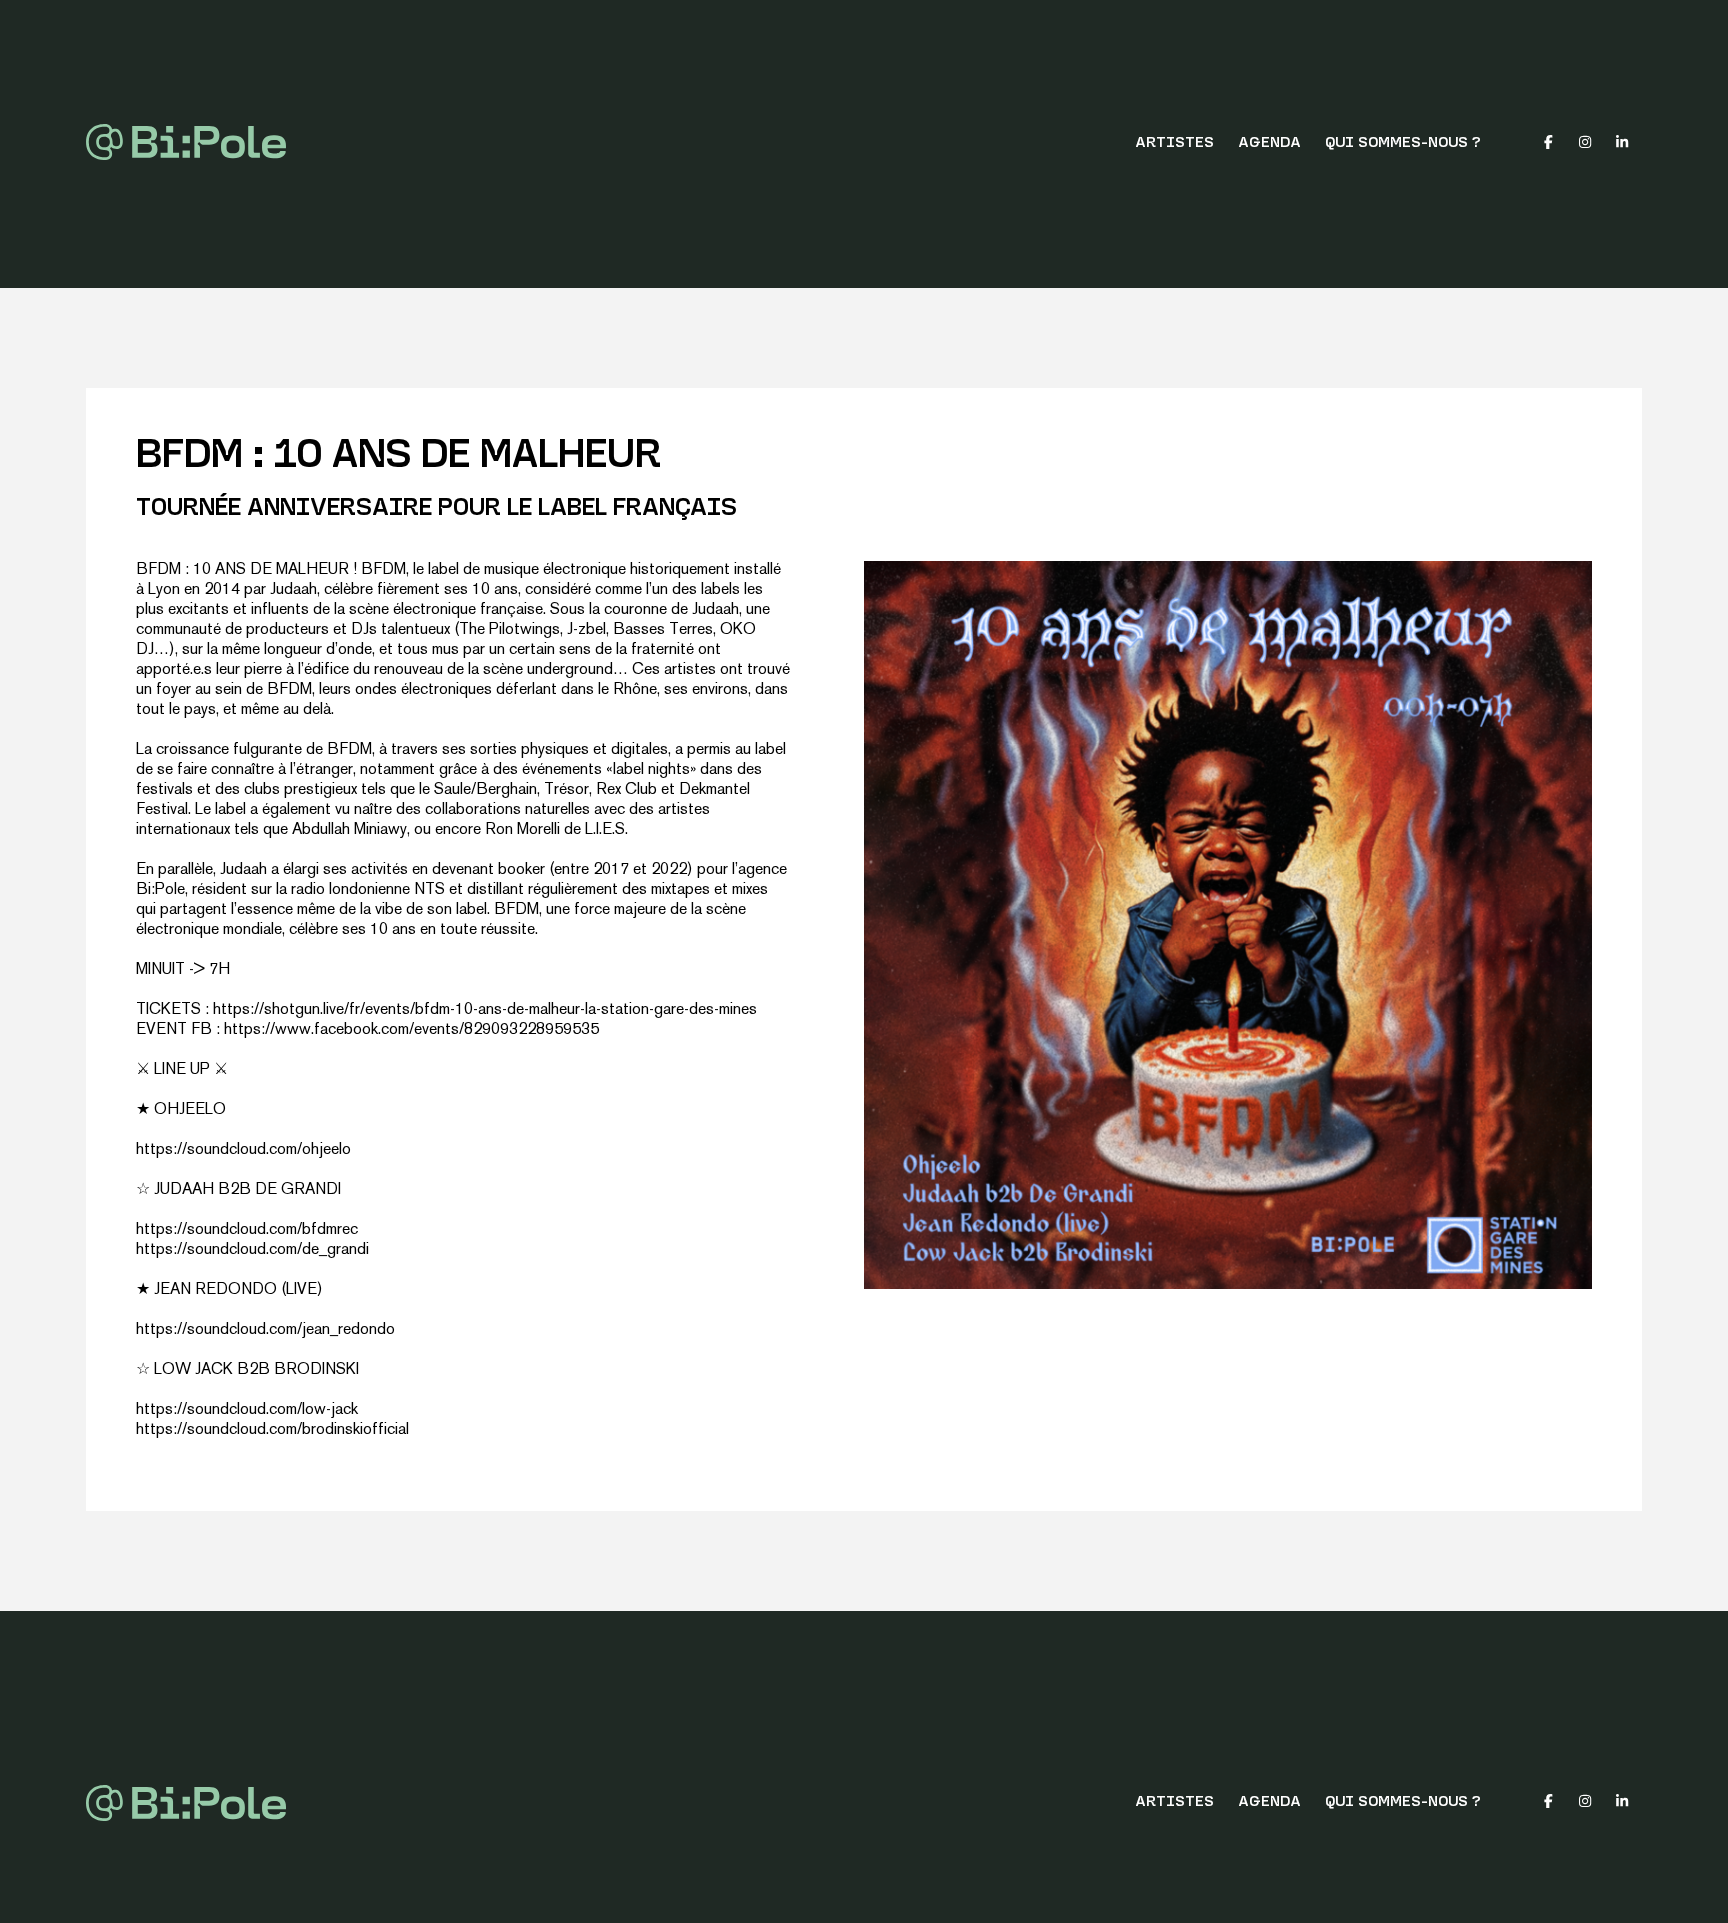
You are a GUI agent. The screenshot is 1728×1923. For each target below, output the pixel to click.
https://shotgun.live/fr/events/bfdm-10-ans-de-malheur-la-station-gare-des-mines (485, 1010)
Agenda (1269, 143)
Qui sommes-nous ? (1403, 143)
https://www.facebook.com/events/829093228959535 (411, 1030)
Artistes (1174, 143)
